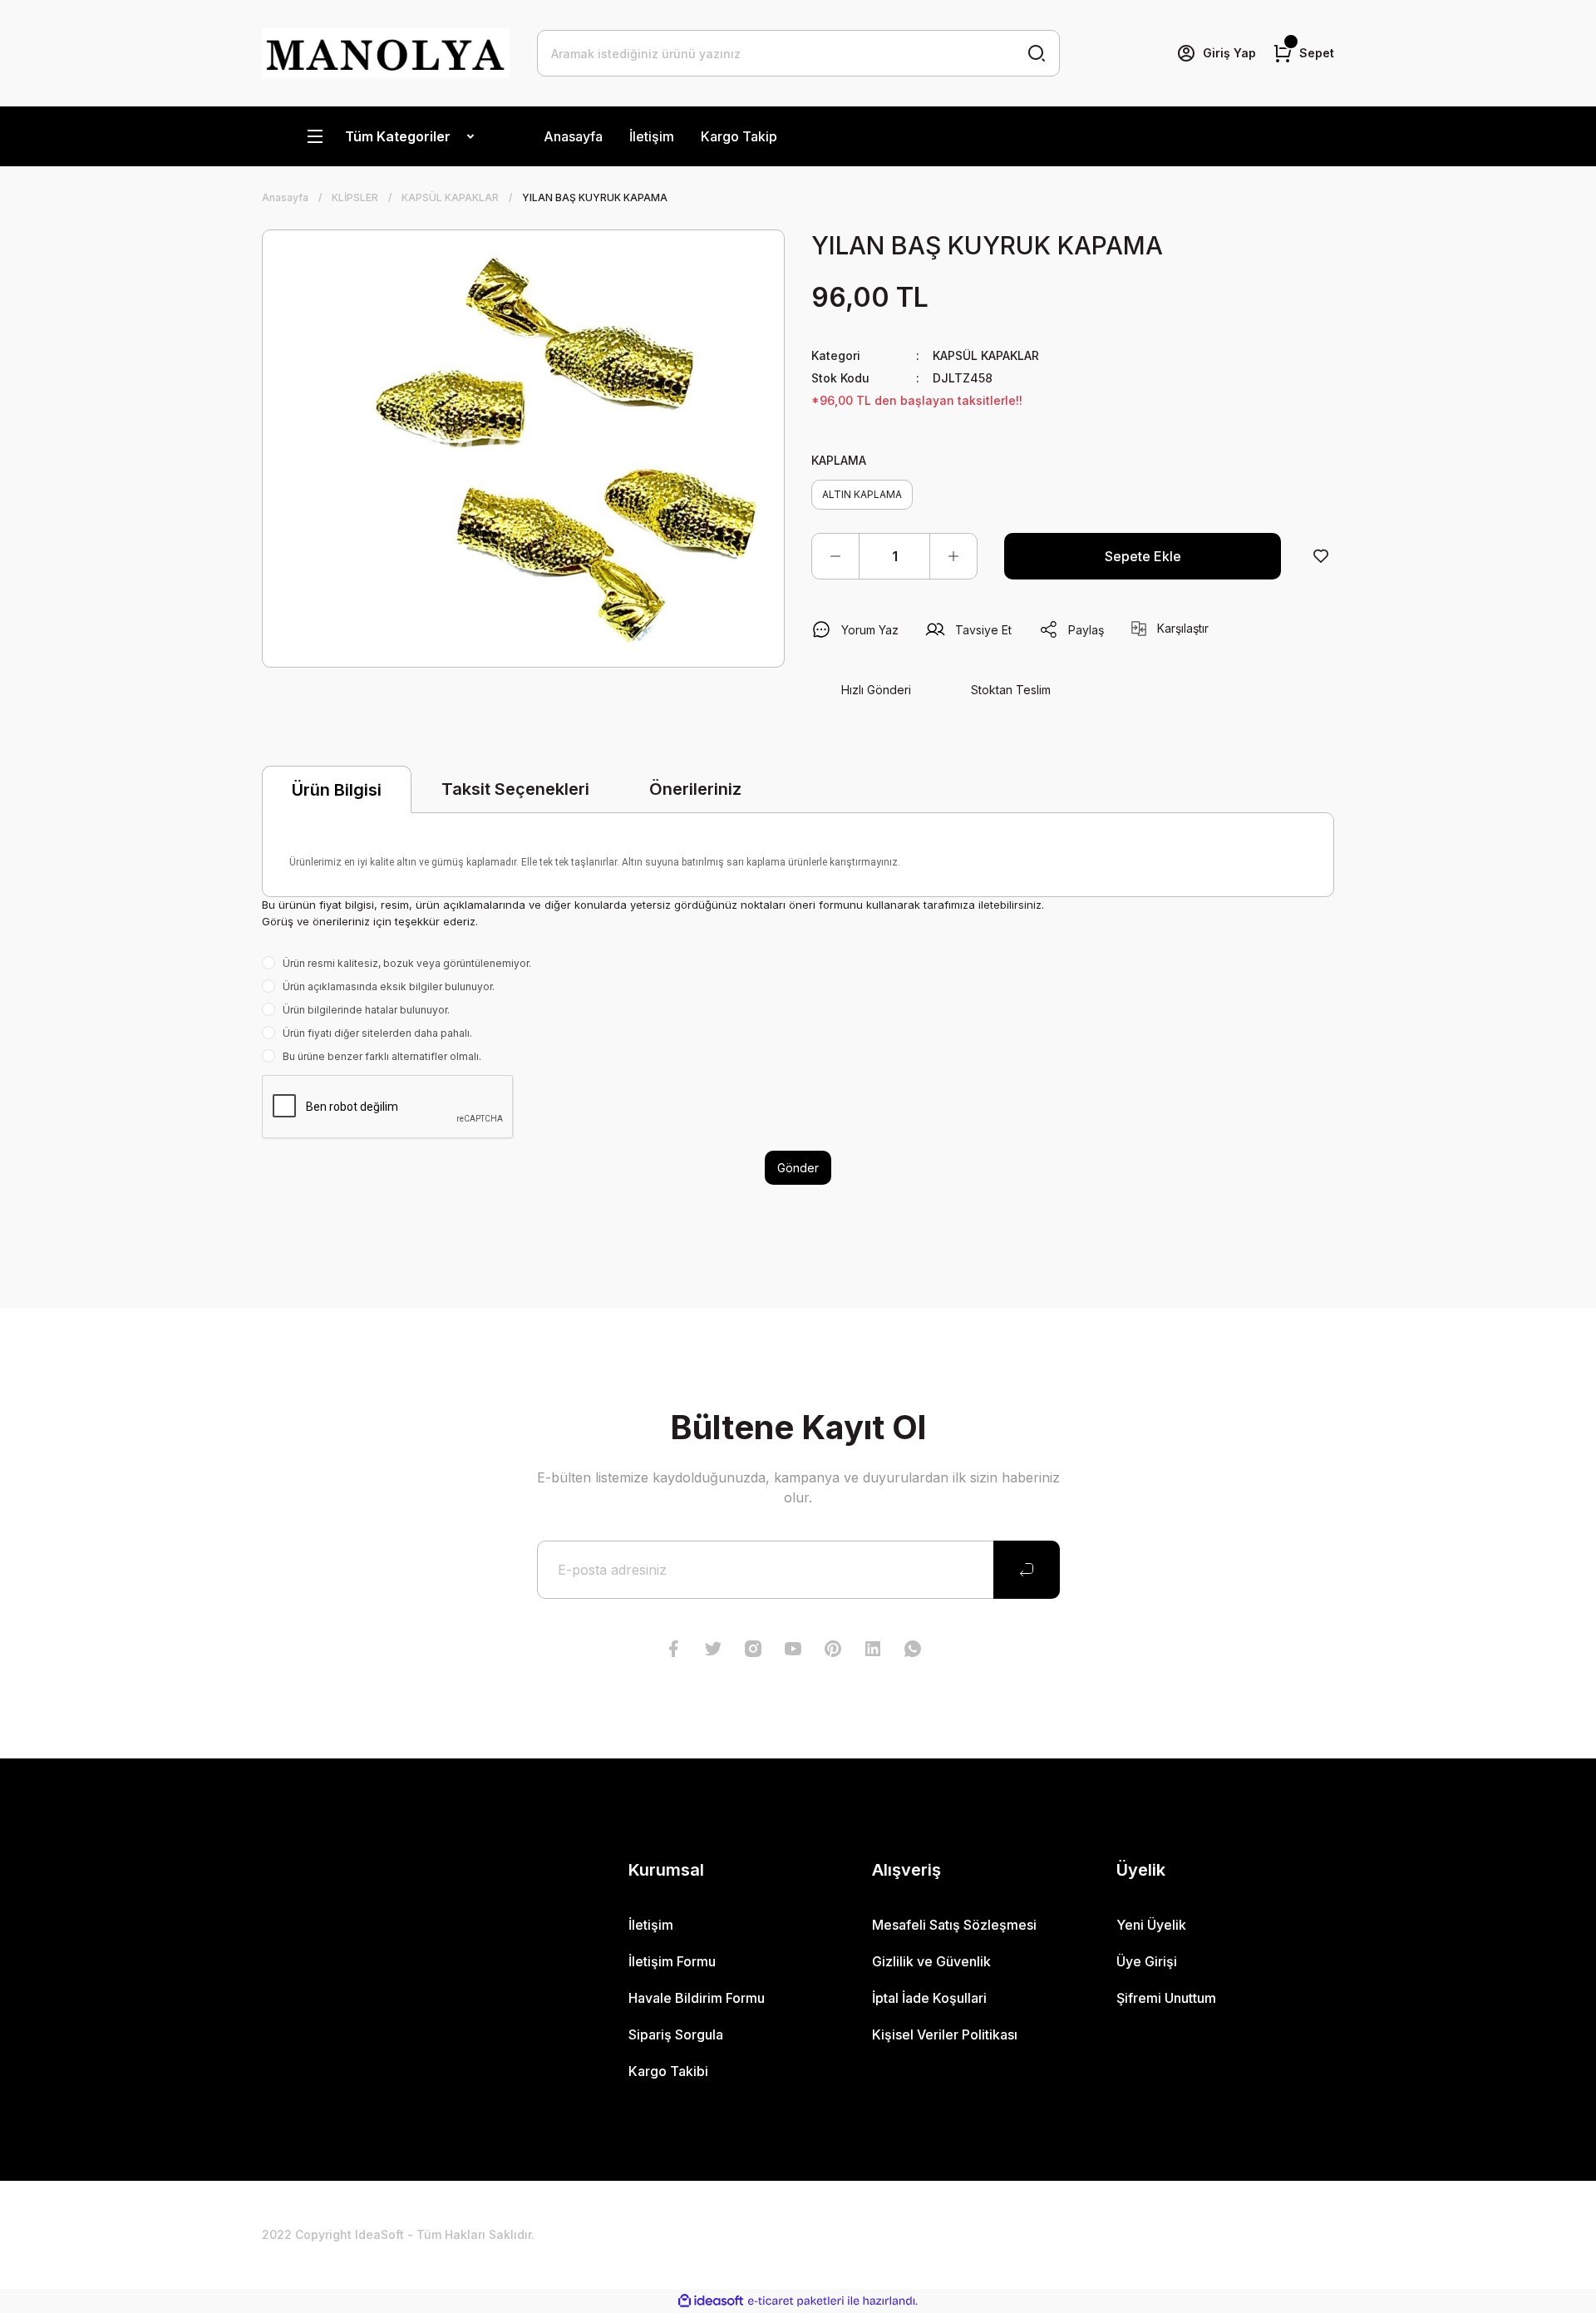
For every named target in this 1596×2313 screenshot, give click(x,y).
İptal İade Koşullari (929, 1998)
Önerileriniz (695, 789)
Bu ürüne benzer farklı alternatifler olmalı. (382, 1056)
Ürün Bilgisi (337, 790)
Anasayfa (573, 136)
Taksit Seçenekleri (515, 789)
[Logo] (386, 53)
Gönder (798, 1168)
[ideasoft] (711, 2301)
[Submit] (1027, 1570)
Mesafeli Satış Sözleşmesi (954, 1925)
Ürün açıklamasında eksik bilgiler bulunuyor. (389, 986)
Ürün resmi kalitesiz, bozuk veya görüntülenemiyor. (407, 963)
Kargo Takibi (668, 2071)
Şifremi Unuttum (1166, 1998)
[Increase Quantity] (953, 556)
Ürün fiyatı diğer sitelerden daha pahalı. (377, 1033)
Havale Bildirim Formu (697, 1998)
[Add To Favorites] (1321, 556)
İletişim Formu (672, 1961)
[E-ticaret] (796, 2301)
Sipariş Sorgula (676, 2034)
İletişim (652, 136)
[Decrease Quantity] (835, 556)
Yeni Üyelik (1151, 1925)
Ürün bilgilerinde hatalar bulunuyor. (366, 1010)
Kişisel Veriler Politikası (945, 2034)
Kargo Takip (739, 136)
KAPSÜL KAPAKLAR (986, 355)
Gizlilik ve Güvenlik (931, 1961)
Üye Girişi (1147, 1961)
